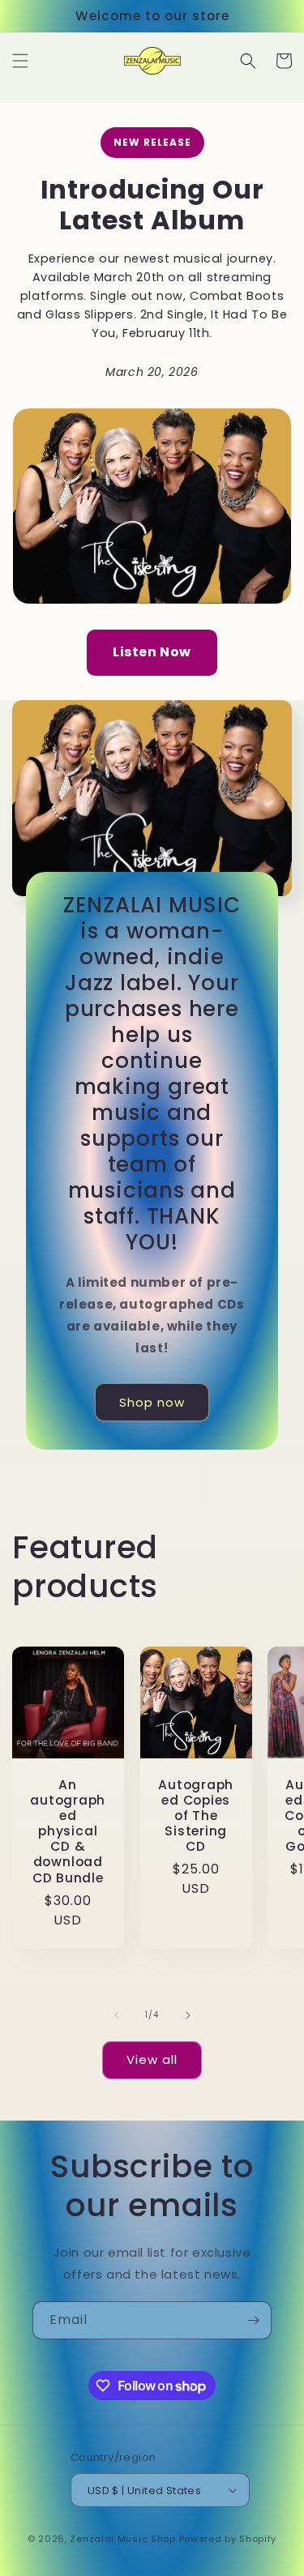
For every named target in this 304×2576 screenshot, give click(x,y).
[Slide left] (117, 2015)
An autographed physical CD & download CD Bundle (68, 1831)
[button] (20, 61)
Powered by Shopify (228, 2539)
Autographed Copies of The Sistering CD (196, 1816)
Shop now (152, 1402)
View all (152, 2059)
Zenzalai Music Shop (122, 2539)
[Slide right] (188, 2015)
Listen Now (152, 652)
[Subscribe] (253, 2320)
